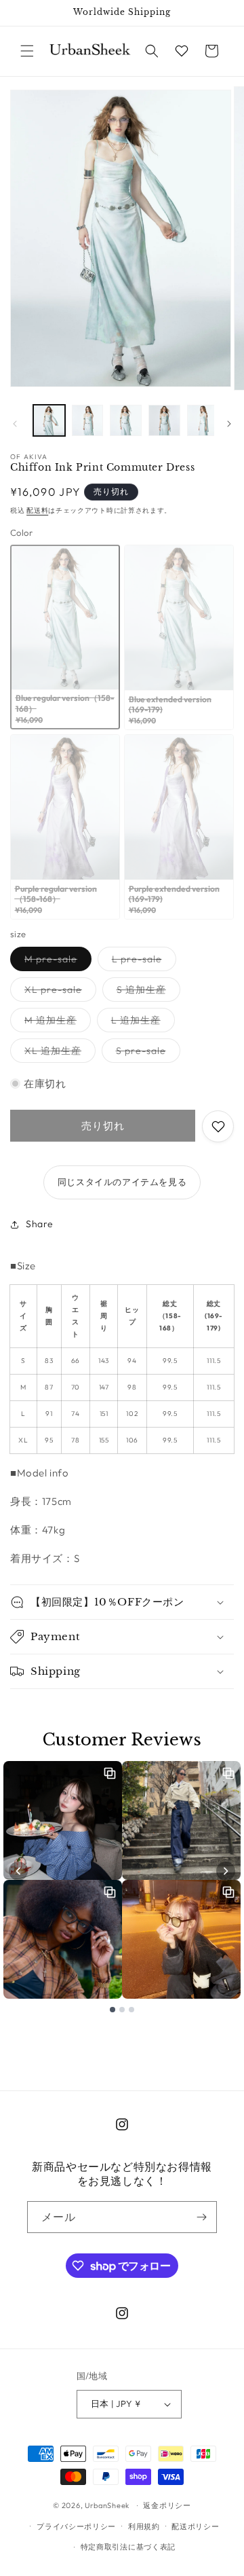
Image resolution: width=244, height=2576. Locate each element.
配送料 (37, 510)
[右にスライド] (229, 424)
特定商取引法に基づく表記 (128, 2547)
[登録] (201, 2217)
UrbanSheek (107, 2505)
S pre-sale (146, 1053)
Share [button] (40, 1224)
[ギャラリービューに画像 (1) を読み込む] (49, 421)
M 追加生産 (55, 1023)
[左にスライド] (15, 424)
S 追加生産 (146, 992)
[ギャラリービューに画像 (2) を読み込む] (88, 421)
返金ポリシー (167, 2505)
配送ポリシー (195, 2526)
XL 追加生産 (58, 1053)
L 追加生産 (141, 1023)
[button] (27, 51)
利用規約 (144, 2526)
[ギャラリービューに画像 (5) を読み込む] (203, 421)
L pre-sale (142, 962)
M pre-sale (56, 962)
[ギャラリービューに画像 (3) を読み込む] (126, 421)
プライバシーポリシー (76, 2526)
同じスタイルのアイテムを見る (122, 1182)
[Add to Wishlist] (218, 1126)
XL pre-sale (58, 992)
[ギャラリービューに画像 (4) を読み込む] (164, 421)
